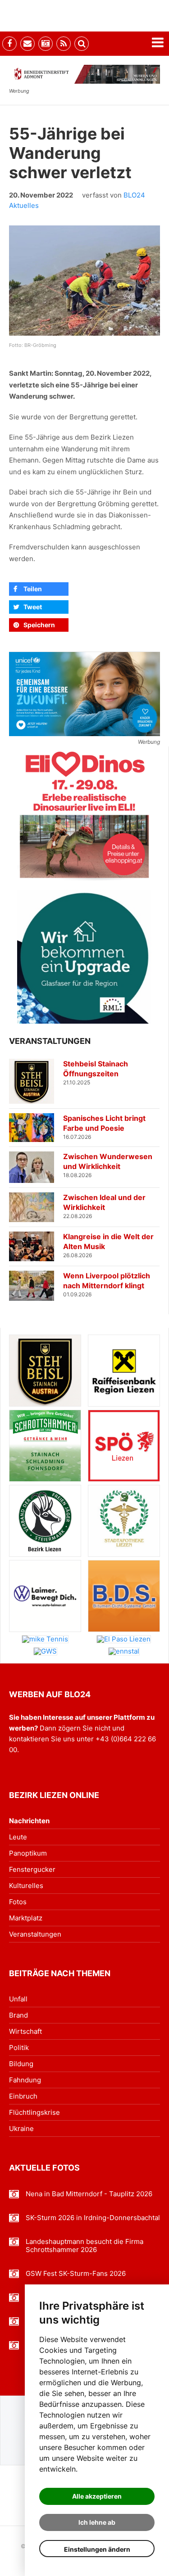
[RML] (84, 957)
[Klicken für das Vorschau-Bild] (84, 281)
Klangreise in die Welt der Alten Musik (108, 1241)
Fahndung (25, 2080)
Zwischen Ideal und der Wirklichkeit (104, 1202)
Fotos (18, 1902)
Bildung (21, 2064)
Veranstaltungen (35, 1934)
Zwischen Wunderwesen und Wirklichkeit (108, 1161)
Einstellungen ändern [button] (97, 2549)
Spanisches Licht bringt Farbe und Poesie (104, 1123)
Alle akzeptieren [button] (97, 2496)
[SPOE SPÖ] (124, 1446)
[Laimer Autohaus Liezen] (45, 1596)
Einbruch (23, 2096)
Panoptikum (28, 1853)
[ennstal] (124, 1651)
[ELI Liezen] (84, 814)
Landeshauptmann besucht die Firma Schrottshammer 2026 (84, 2246)
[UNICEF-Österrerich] (84, 694)
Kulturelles (26, 1886)
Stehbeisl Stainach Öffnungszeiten (96, 1069)
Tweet (33, 607)
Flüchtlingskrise (34, 2112)
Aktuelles (24, 205)
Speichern (39, 625)
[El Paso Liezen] (124, 1639)
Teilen (33, 589)
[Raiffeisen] (124, 1371)
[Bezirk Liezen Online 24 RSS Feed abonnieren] (64, 44)
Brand (18, 2015)
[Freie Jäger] (45, 1521)
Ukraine (21, 2129)
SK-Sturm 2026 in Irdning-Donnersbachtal (93, 2218)
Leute (18, 1837)
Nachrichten (29, 1821)
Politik (19, 2048)
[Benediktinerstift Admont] (84, 74)
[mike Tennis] (45, 1639)
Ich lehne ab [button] (97, 2522)
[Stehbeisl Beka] (45, 1371)
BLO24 (134, 195)
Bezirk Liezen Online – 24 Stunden (59, 16)
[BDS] (124, 1596)
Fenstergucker (32, 1869)
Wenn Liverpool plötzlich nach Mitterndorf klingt (107, 1281)
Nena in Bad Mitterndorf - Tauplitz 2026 (89, 2194)
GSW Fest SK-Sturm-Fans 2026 (76, 2274)
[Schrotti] (45, 1446)
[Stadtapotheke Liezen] (124, 1521)
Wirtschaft (25, 2031)
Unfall (18, 1999)
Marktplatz (26, 1918)
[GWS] (45, 1651)
